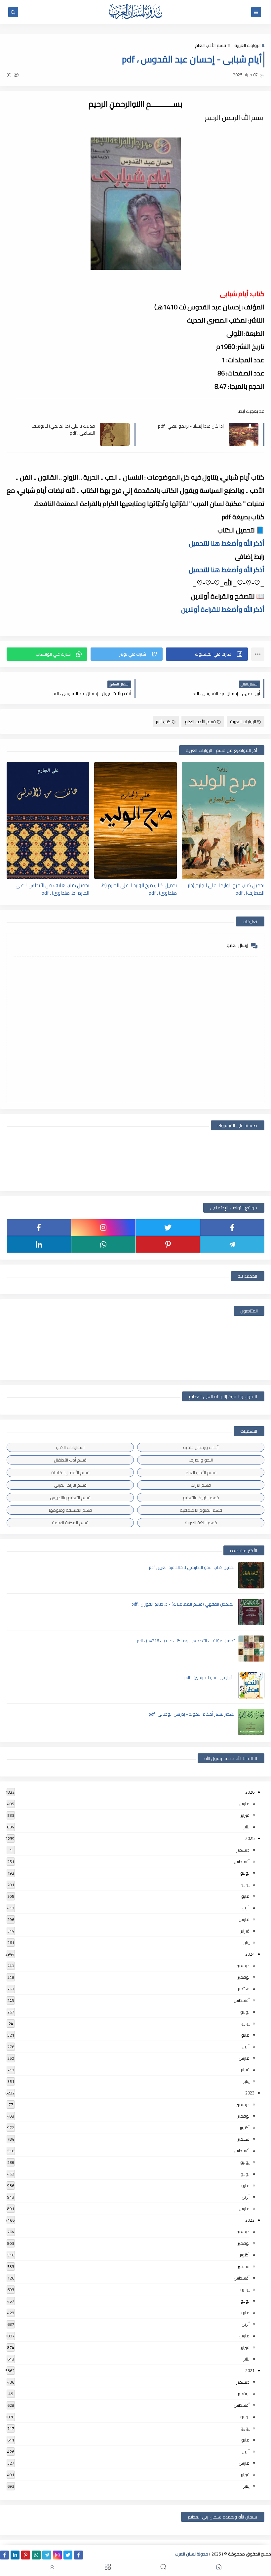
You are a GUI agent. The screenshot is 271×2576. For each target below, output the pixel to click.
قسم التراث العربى (70, 1485)
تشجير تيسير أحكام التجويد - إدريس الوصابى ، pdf (192, 1714)
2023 (250, 2093)
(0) (10, 75)
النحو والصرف (201, 1460)
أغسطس (242, 1861)
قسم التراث (201, 1485)
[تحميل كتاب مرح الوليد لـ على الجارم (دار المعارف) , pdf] (223, 820)
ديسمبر (243, 1850)
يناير (246, 1827)
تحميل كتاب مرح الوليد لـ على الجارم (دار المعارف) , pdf (226, 889)
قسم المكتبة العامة (70, 1523)
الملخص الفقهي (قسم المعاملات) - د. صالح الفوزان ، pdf (183, 1604)
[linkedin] (39, 1244)
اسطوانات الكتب (70, 1447)
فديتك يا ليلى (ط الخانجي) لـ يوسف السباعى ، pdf (63, 429)
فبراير (245, 1815)
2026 (250, 1792)
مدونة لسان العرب (192, 2554)
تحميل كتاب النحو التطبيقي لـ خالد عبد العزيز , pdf (192, 1567)
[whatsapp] (103, 1244)
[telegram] (232, 1244)
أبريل (246, 1908)
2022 (250, 2220)
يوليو (245, 1873)
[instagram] (103, 1228)
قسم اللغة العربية (201, 1523)
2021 (250, 2370)
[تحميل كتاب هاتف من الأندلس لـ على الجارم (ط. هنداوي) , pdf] (48, 820)
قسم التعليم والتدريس (70, 1498)
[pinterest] (168, 1244)
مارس (244, 1804)
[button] (207, 654)
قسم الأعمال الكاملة (70, 1472)
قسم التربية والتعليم (201, 1498)
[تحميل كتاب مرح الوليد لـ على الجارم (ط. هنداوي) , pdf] (135, 820)
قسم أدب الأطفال (70, 1460)
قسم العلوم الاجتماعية (201, 1510)
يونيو (245, 1885)
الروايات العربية (247, 45)
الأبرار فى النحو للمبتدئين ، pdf (210, 1677)
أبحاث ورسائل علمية (201, 1447)
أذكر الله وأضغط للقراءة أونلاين (223, 609)
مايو (245, 1896)
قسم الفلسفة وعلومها (70, 1510)
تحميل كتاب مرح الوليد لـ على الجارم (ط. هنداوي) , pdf (139, 889)
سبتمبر (244, 1989)
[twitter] (168, 1228)
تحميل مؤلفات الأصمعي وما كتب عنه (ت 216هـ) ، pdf (186, 1641)
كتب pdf (163, 722)
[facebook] (232, 1228)
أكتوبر (245, 2127)
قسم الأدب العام (211, 45)
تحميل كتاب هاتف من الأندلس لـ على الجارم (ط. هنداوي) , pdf (52, 889)
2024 (250, 1954)
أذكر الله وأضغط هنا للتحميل (227, 543)
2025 (250, 1838)
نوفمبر (244, 1977)
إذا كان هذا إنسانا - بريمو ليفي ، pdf (191, 426)
